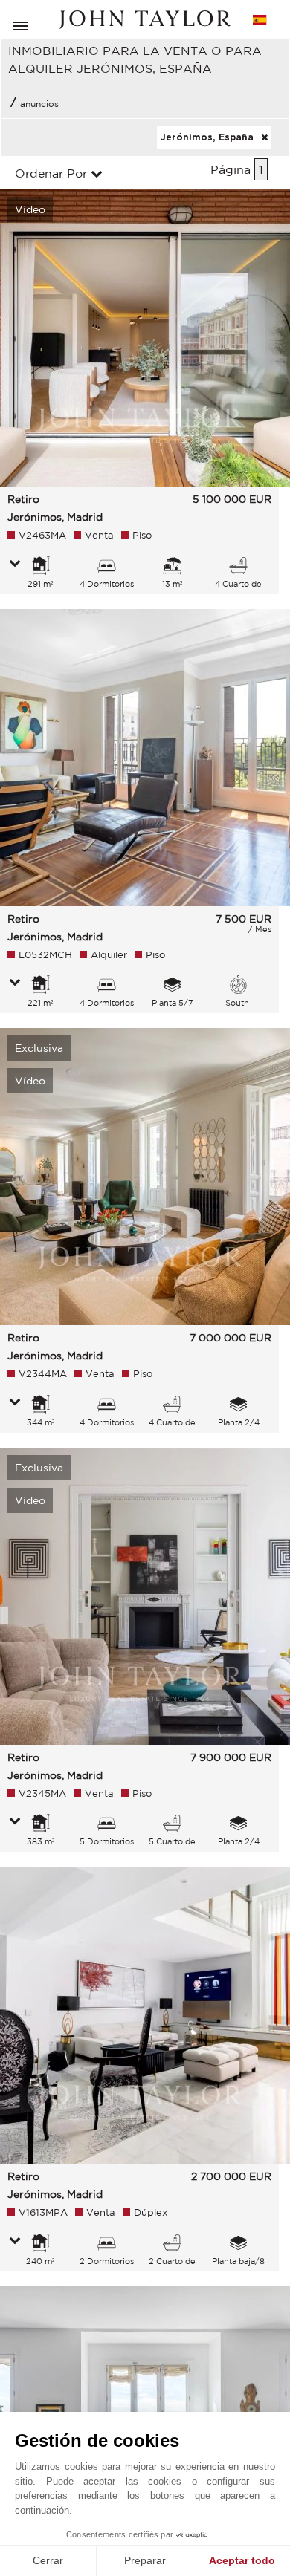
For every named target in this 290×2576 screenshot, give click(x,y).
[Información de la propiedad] (15, 565)
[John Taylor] (145, 20)
